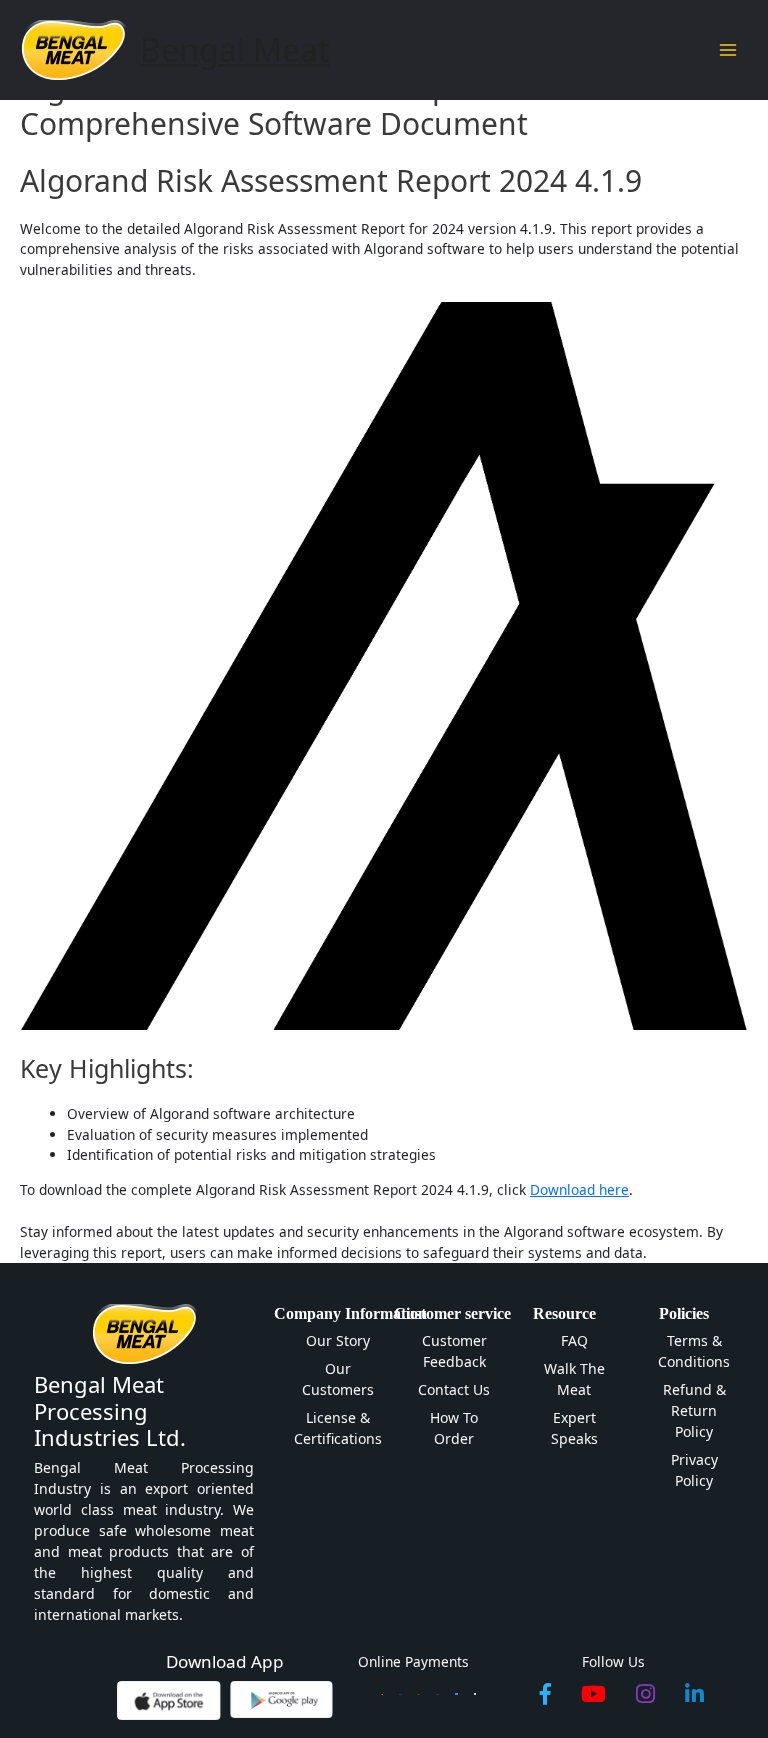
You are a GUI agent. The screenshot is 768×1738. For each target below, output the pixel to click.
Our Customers (338, 1379)
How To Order (454, 1428)
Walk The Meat (574, 1379)
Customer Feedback (454, 1351)
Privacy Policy (694, 1470)
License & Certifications (338, 1428)
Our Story (338, 1340)
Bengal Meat (235, 49)
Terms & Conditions (694, 1351)
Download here (579, 1189)
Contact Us (454, 1389)
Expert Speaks (574, 1428)
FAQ (574, 1340)
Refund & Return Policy (694, 1410)
